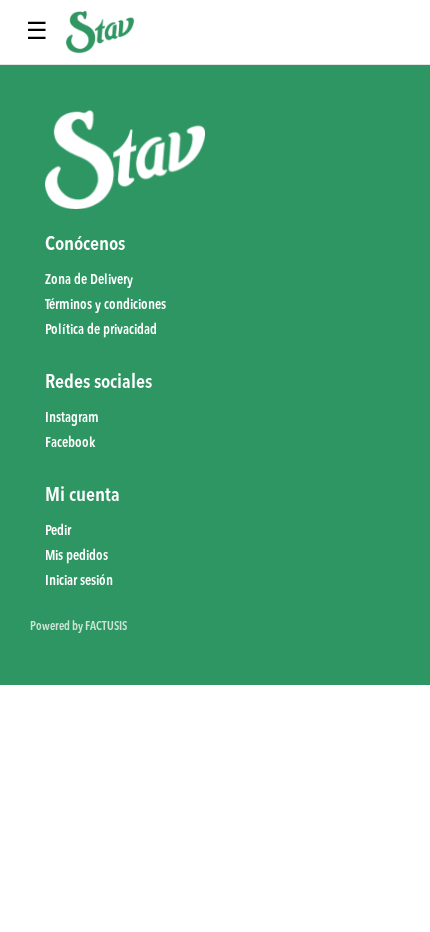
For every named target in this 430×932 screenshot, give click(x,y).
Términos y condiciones (105, 305)
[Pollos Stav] (100, 32)
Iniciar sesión (79, 581)
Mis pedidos (76, 556)
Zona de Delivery (89, 280)
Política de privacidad (101, 330)
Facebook (70, 443)
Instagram (72, 418)
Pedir (58, 531)
